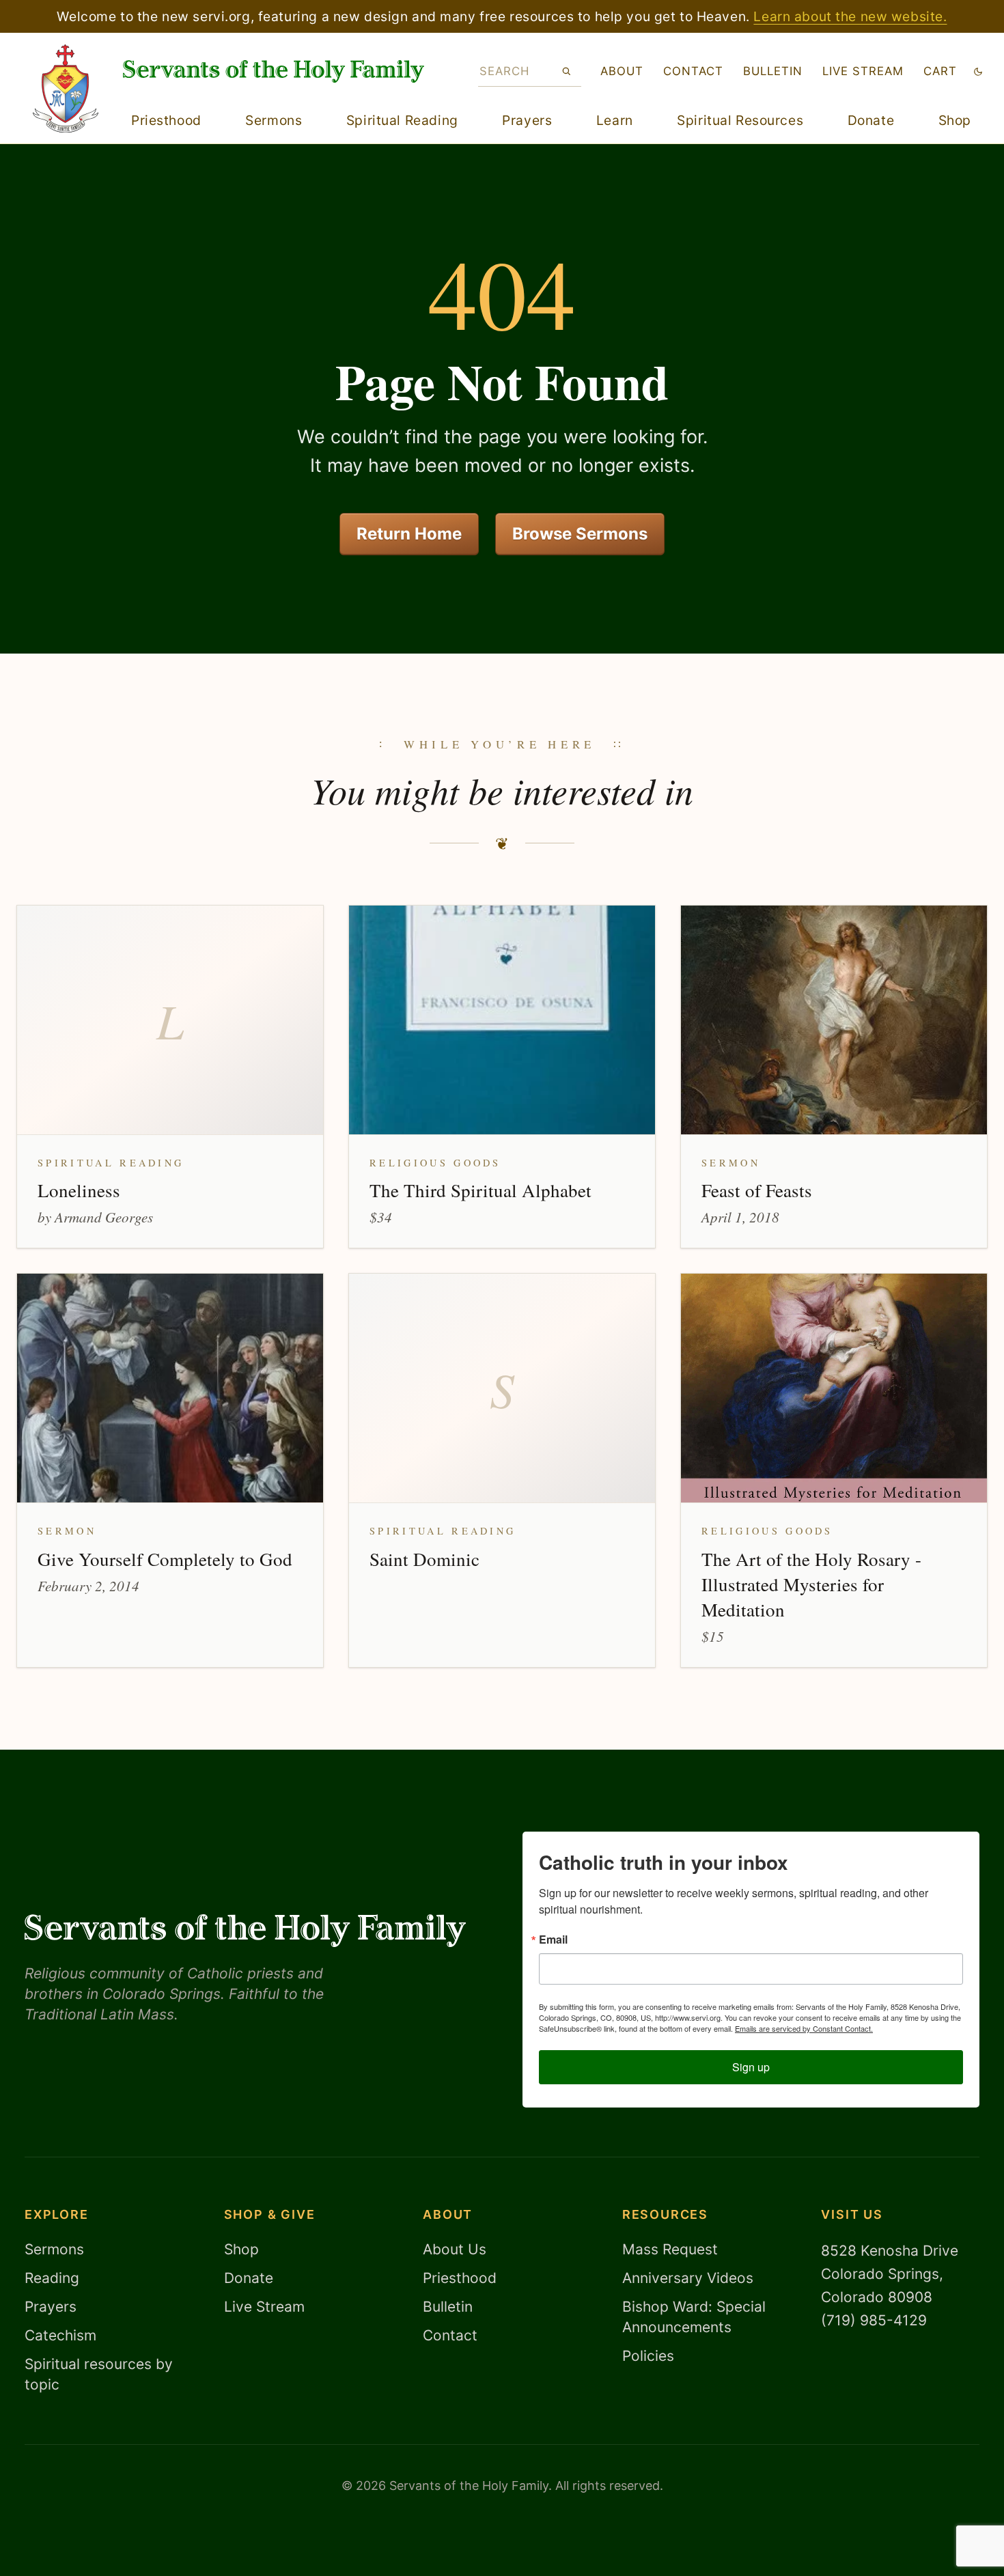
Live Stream (264, 2307)
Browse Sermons (580, 534)
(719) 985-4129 (874, 2320)
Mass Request (670, 2249)
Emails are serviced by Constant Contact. (804, 2028)
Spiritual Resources (740, 120)
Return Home (409, 534)
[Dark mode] (978, 71)
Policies (648, 2356)
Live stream (863, 71)
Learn (615, 120)
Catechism (60, 2335)
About (622, 71)
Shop (955, 120)
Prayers (527, 120)
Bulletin (773, 71)
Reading (52, 2278)
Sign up (751, 2067)
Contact (693, 71)
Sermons (274, 120)
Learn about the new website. (850, 16)
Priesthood (166, 120)
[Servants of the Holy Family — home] (274, 71)
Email (553, 1940)
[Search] (567, 71)
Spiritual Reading (402, 120)
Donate (871, 120)
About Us (455, 2249)
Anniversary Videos (688, 2278)
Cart (940, 71)
